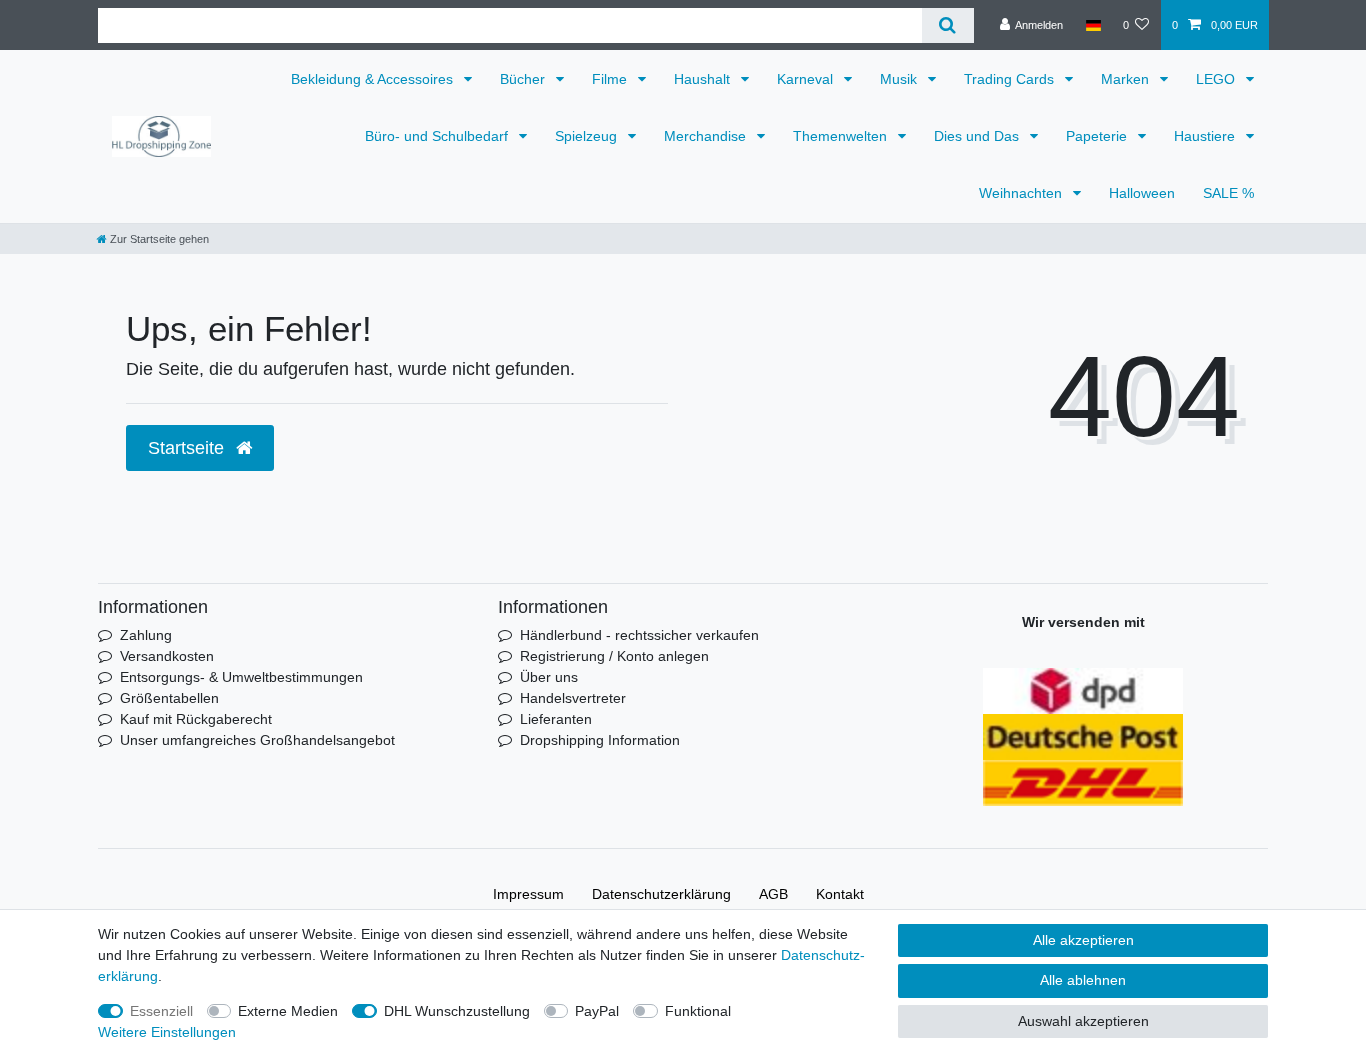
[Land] (1092, 25)
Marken (1127, 79)
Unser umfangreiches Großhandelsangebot (257, 740)
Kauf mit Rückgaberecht (196, 719)
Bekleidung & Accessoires (374, 79)
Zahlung (146, 635)
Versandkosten (167, 656)
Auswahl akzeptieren (1083, 1021)
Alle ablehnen (1083, 980)
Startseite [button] (188, 448)
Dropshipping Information (600, 740)
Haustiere (1206, 136)
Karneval (807, 79)
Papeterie (1098, 136)
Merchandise (707, 136)
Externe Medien (288, 1011)
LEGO (1217, 79)
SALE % (1228, 193)
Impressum (528, 894)
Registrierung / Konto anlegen (614, 656)
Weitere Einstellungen (167, 1032)
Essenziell (161, 1011)
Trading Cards (1011, 79)
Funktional (698, 1011)
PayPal (597, 1011)
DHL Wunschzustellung (457, 1011)
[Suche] (947, 25)
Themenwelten (842, 136)
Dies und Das (978, 136)
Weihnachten (1022, 193)
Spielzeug (588, 136)
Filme (611, 79)
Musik (900, 79)
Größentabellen (169, 698)
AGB (773, 894)
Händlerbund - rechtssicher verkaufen (639, 635)
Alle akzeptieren (1083, 940)
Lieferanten (556, 719)
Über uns (549, 677)
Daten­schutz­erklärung (661, 894)
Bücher (524, 79)
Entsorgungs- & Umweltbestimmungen (241, 677)
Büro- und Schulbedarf (438, 136)
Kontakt (840, 894)
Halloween (1142, 193)
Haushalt (704, 79)
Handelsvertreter (573, 698)
